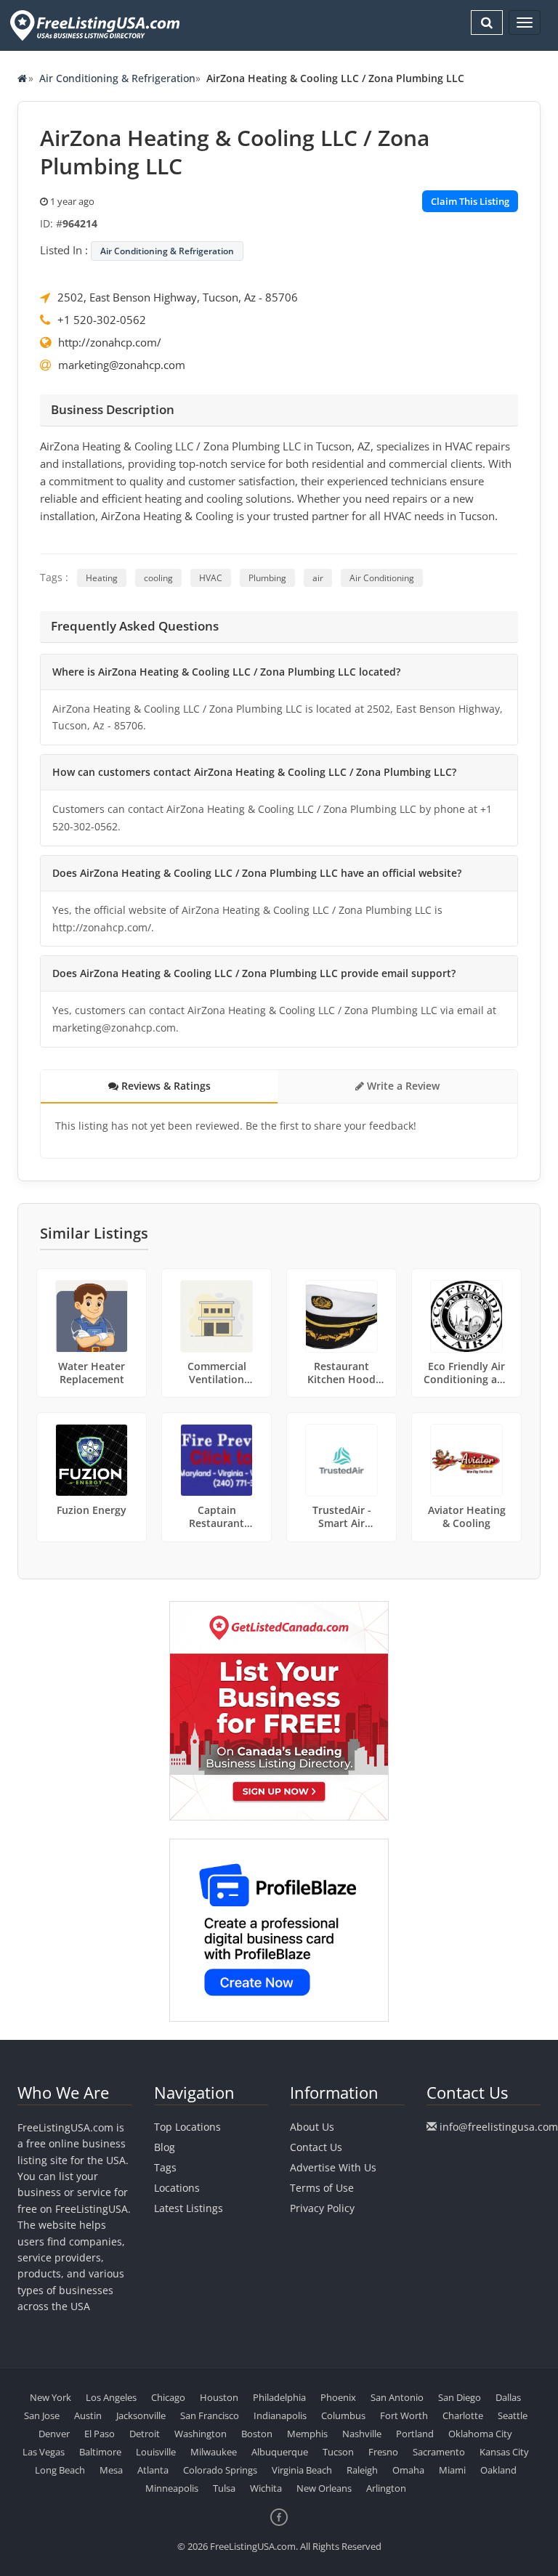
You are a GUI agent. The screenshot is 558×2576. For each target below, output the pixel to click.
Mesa (111, 2470)
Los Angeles (111, 2397)
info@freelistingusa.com (499, 2127)
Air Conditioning (382, 578)
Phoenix (338, 2397)
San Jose (42, 2415)
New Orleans (324, 2488)
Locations (177, 2188)
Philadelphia (279, 2397)
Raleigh (362, 2470)
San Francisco (210, 2415)
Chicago (168, 2397)
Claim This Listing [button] (470, 201)
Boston (257, 2434)
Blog (165, 2147)
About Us (312, 2127)
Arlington (386, 2488)
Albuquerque (280, 2452)
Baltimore (100, 2452)
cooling (158, 578)
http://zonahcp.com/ (110, 342)
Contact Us (316, 2147)
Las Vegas (44, 2452)
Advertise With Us (333, 2167)
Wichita (266, 2488)
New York (50, 2397)
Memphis (307, 2434)
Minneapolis (172, 2488)
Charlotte (463, 2415)
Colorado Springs (220, 2470)
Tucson (338, 2452)
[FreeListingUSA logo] (93, 25)
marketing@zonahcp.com (122, 365)
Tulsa (224, 2488)
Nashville (362, 2434)
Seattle (513, 2415)
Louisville (156, 2452)
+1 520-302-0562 (102, 320)
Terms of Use (322, 2188)
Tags (165, 2167)
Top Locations (187, 2127)
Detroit (145, 2434)
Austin (88, 2415)
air (318, 578)
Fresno (383, 2452)
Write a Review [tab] (402, 1086)
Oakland (498, 2470)
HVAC (211, 578)
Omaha (408, 2470)
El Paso (100, 2434)
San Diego (460, 2397)
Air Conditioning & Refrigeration (117, 78)
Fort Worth (404, 2415)
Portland (415, 2434)
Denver (54, 2434)
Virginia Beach (302, 2470)
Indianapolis (280, 2415)
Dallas (508, 2397)
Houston (219, 2397)
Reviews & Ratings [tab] (165, 1086)
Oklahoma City (480, 2434)
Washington (201, 2434)
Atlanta (153, 2470)
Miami (452, 2470)
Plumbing (267, 578)
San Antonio (397, 2397)
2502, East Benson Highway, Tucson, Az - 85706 (178, 297)
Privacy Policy (322, 2208)
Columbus (343, 2415)
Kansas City (504, 2452)
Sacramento (439, 2452)
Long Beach (60, 2470)
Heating (102, 578)
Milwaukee (214, 2452)
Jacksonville (141, 2415)
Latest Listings (189, 2208)
